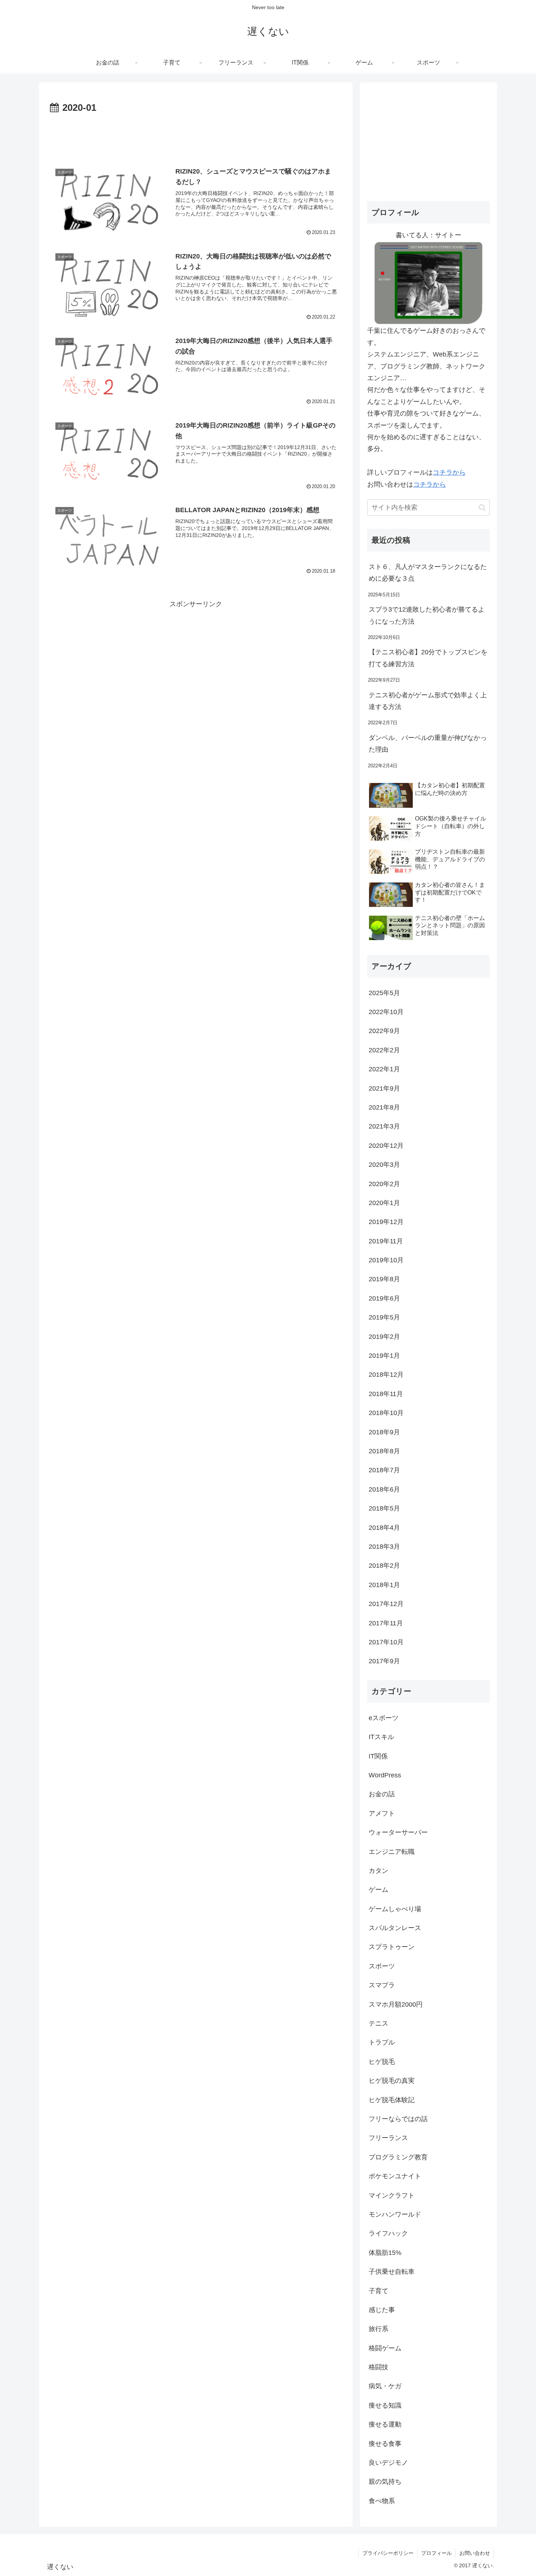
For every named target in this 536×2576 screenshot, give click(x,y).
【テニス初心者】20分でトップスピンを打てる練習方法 (428, 658)
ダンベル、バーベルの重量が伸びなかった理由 (428, 744)
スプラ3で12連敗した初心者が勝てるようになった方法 (427, 615)
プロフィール (436, 2553)
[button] (482, 508)
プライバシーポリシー (388, 2553)
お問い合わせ (475, 2553)
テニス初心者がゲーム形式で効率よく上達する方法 (428, 701)
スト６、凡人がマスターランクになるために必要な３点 (428, 573)
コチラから (449, 472)
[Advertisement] (196, 136)
